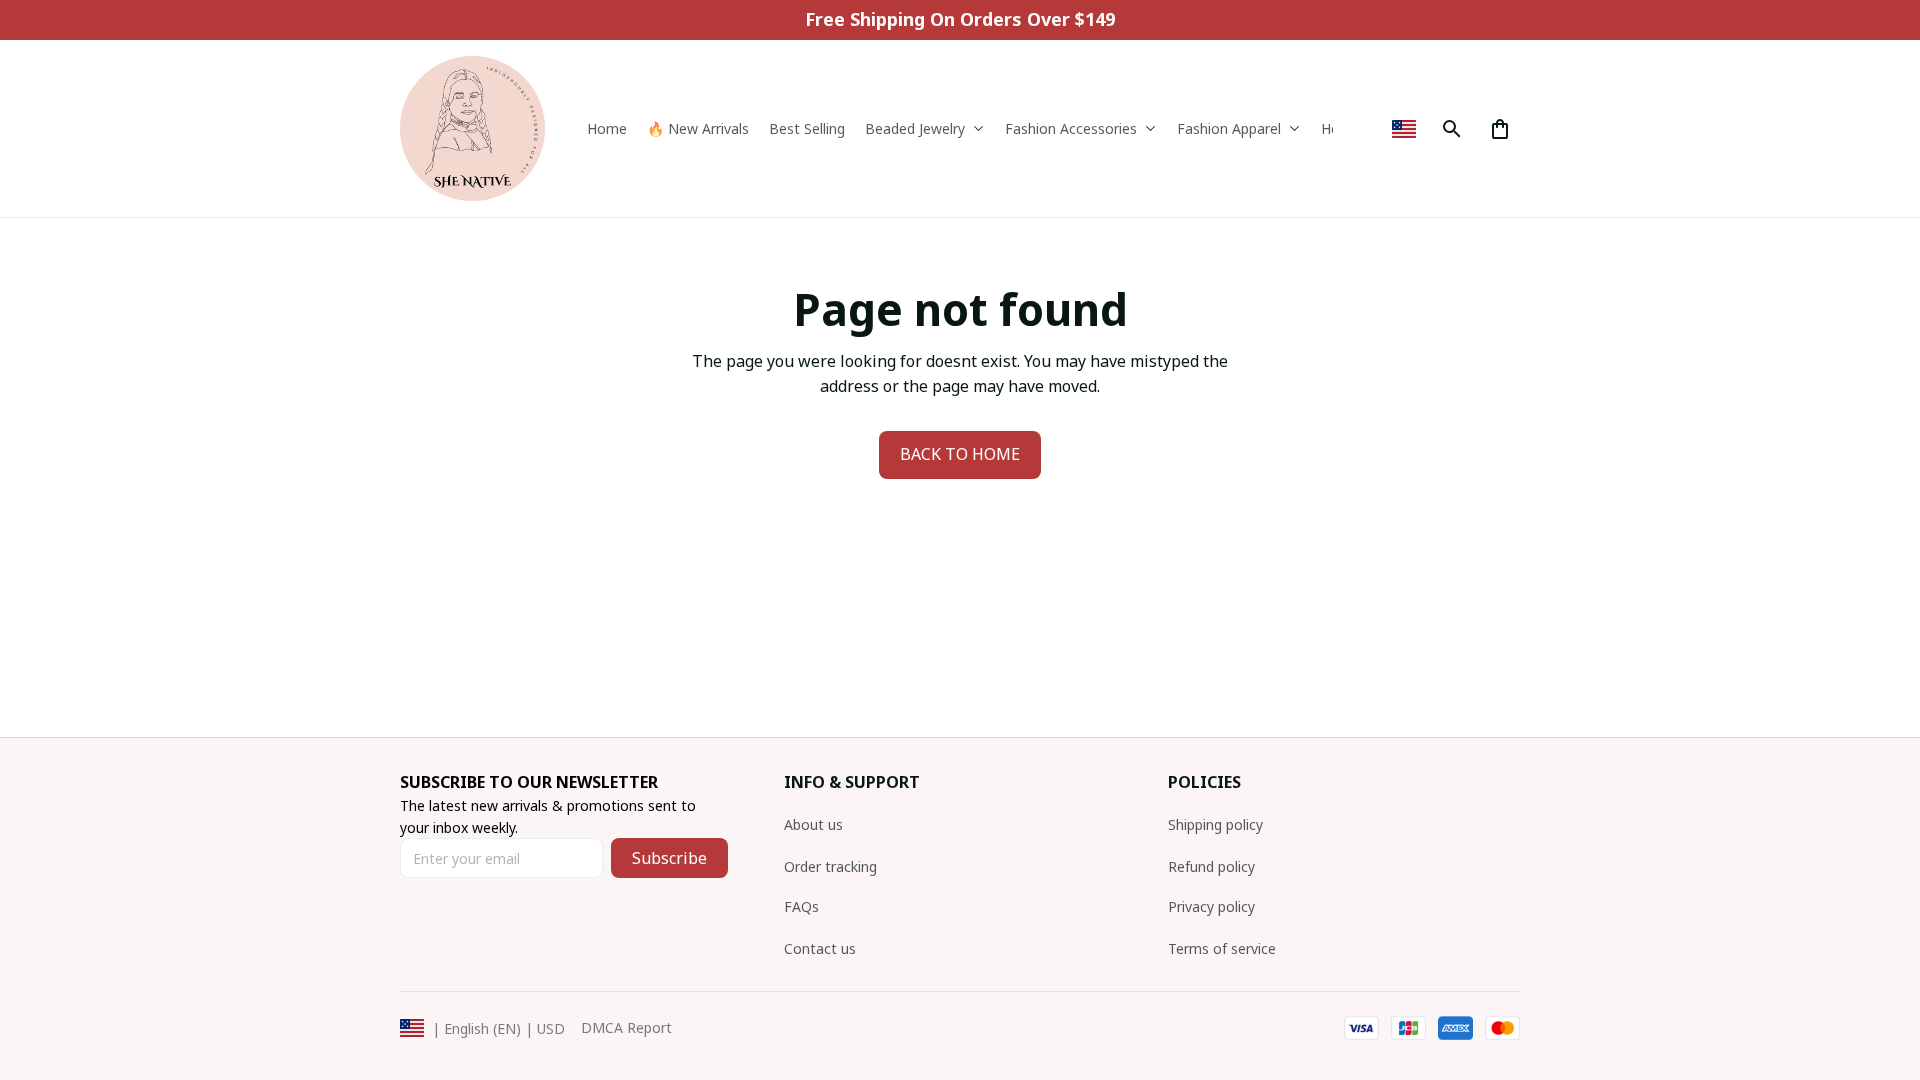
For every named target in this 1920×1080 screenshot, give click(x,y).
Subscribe (669, 858)
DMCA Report (626, 1027)
